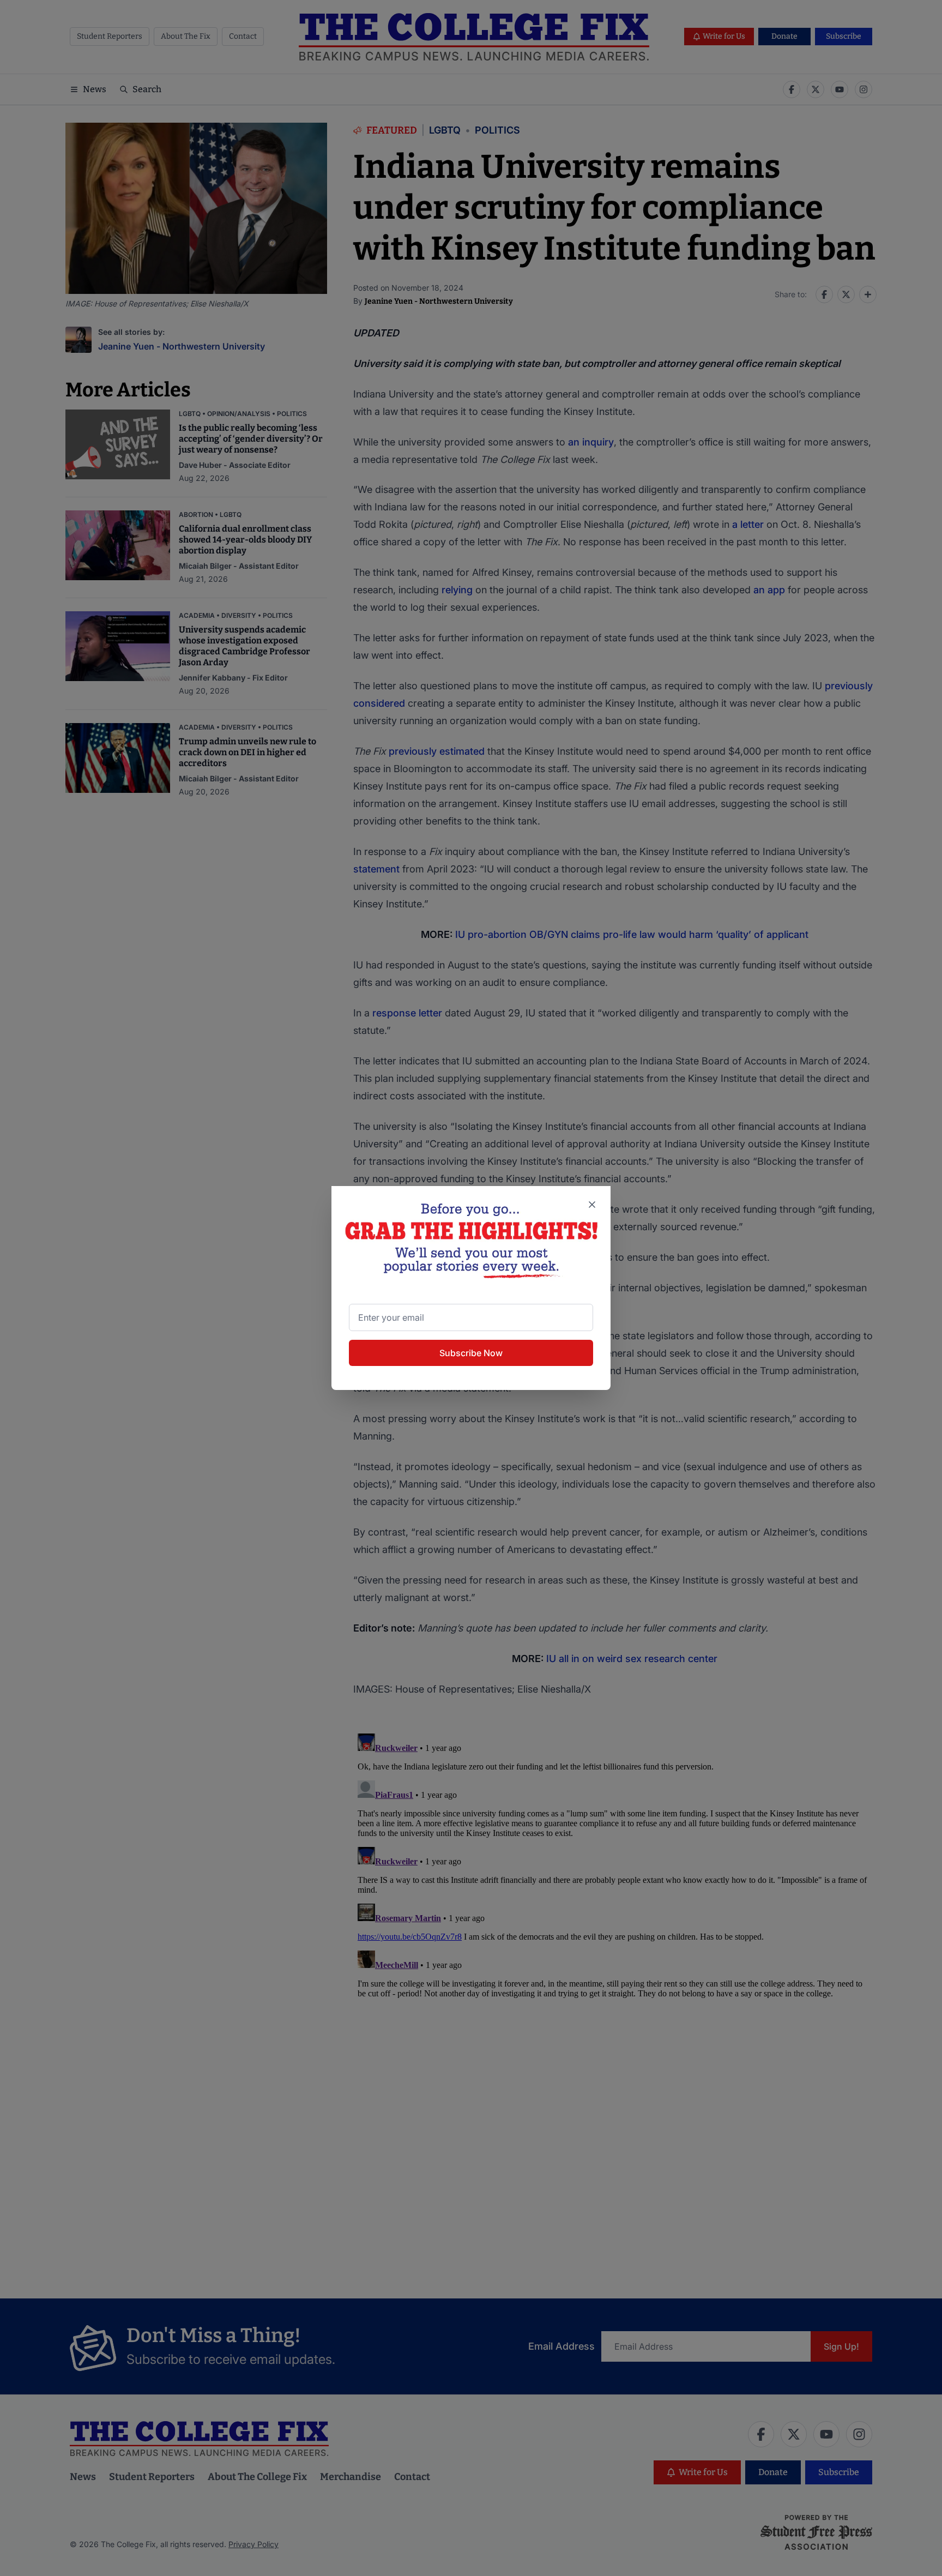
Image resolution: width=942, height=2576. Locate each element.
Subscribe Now (471, 1353)
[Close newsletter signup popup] (592, 1205)
